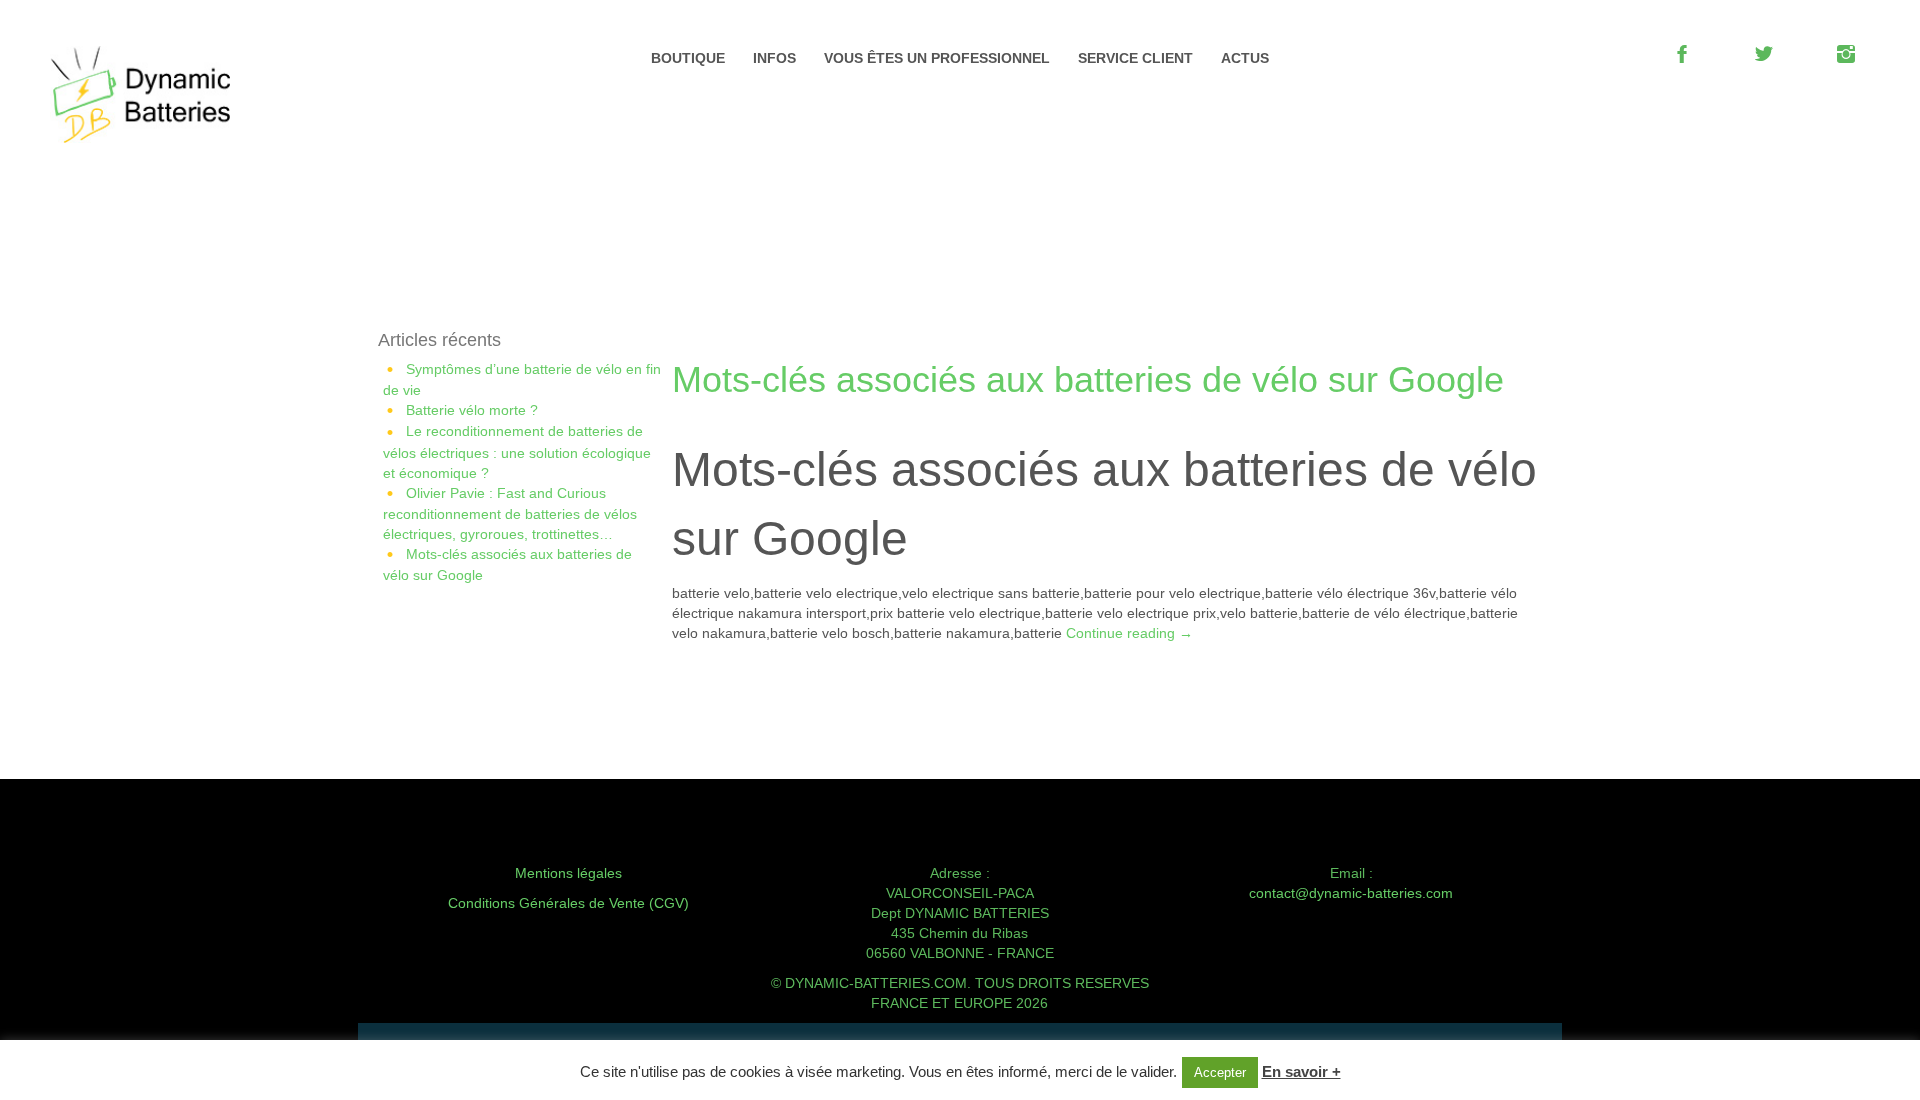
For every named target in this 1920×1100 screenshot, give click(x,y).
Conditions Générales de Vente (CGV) (568, 903)
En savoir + (1301, 1071)
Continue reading (1129, 633)
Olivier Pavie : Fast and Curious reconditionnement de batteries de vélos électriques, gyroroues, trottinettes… (510, 513)
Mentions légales (568, 873)
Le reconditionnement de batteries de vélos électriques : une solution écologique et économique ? (517, 451)
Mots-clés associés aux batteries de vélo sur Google (1088, 379)
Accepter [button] (1220, 1072)
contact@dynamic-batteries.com (1351, 893)
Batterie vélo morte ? (472, 410)
